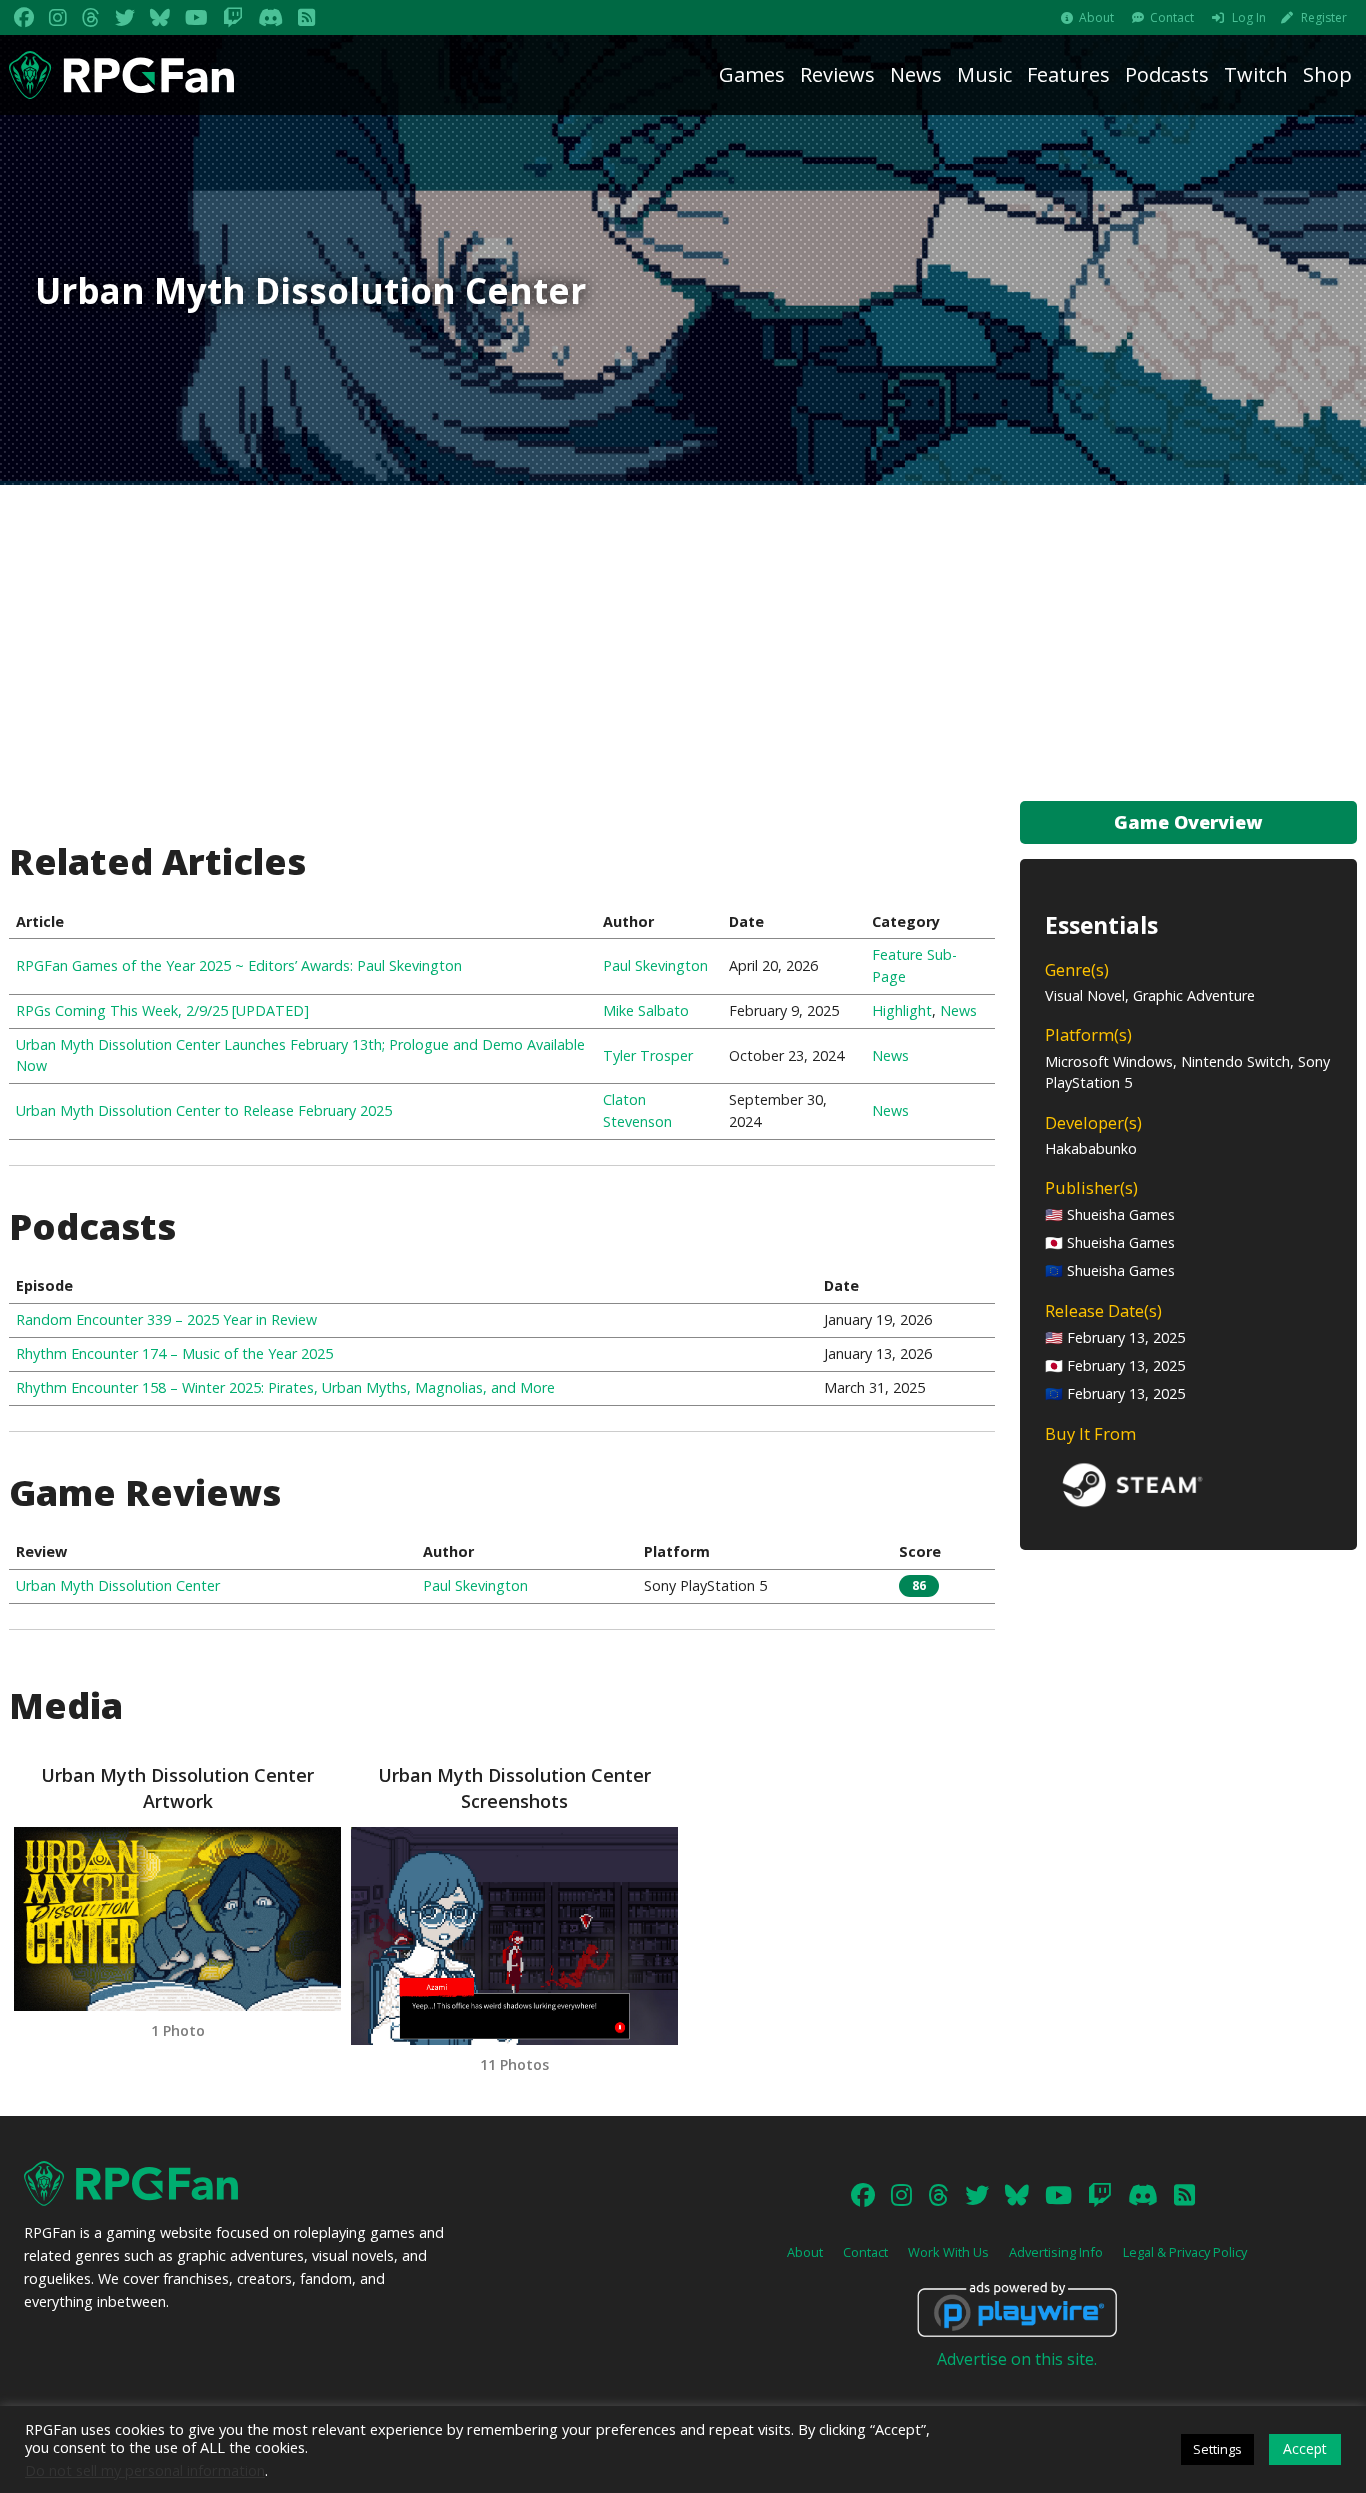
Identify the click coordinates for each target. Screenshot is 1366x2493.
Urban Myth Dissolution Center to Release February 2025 (204, 1110)
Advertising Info (1056, 2252)
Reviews (837, 74)
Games (752, 74)
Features (1068, 74)
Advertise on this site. (1017, 2359)
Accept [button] (1305, 2448)
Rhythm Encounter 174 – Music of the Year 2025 (174, 1353)
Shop (1327, 74)
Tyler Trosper (648, 1055)
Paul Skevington (655, 965)
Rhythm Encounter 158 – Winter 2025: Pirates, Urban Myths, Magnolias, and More (285, 1387)
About (1096, 17)
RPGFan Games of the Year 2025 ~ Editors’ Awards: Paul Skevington (239, 965)
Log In (1249, 17)
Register (1324, 17)
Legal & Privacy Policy (1185, 2252)
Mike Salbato (646, 1010)
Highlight (902, 1010)
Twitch (1256, 74)
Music (984, 74)
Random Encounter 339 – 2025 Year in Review (166, 1319)
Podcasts (1167, 74)
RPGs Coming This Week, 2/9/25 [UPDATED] (162, 1010)
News (916, 74)
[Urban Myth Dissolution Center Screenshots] (514, 1936)
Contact (1172, 17)
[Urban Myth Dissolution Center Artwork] (177, 1919)
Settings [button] (1217, 2449)
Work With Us (948, 2252)
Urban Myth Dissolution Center (118, 1585)
